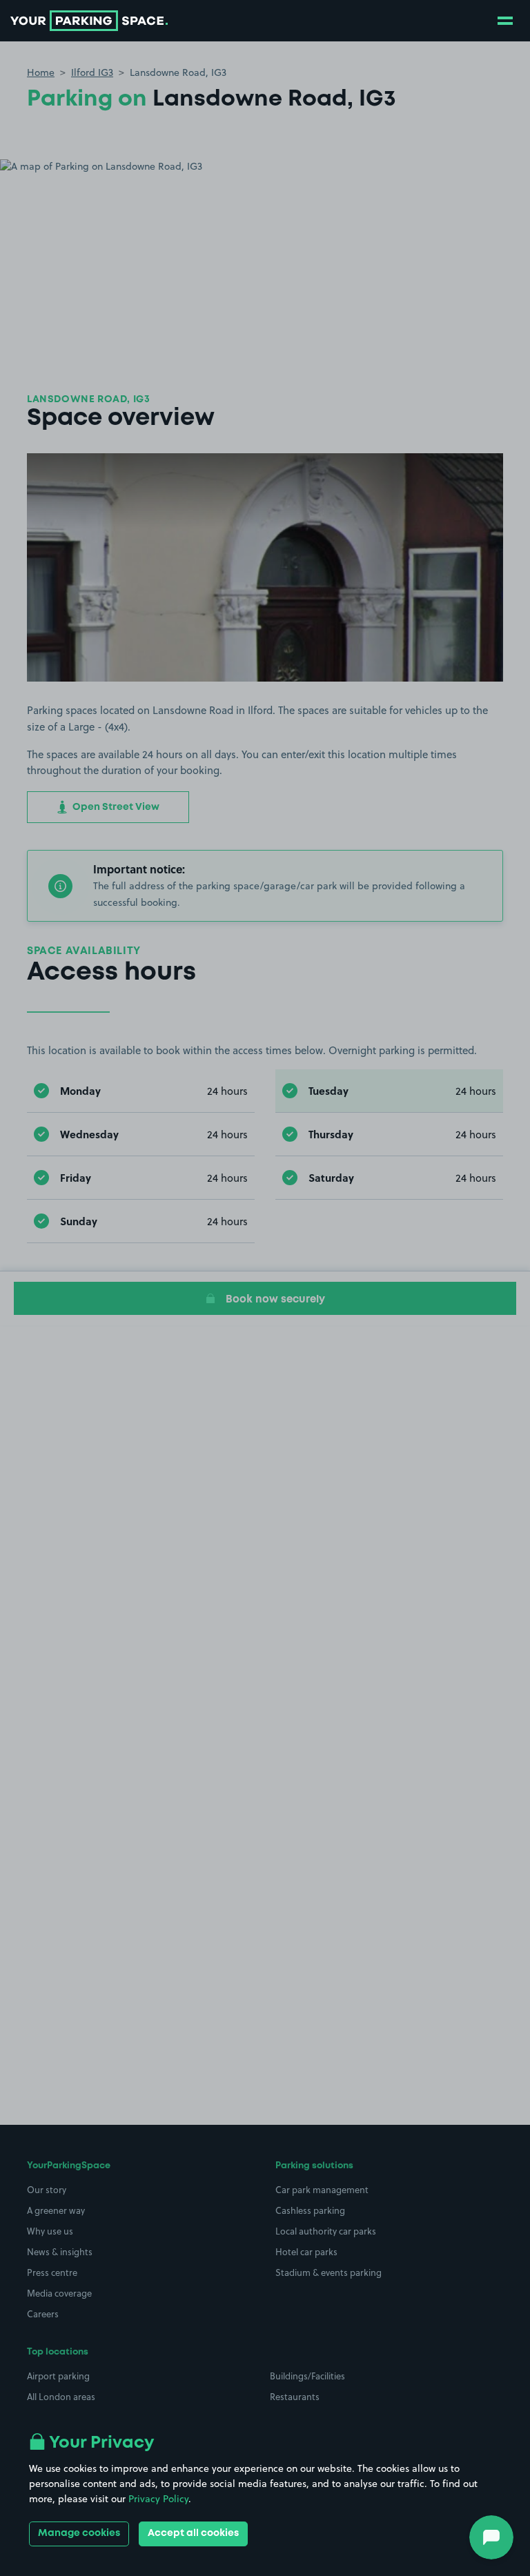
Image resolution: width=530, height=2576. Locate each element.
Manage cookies (79, 2533)
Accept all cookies (193, 2533)
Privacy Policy (158, 2499)
